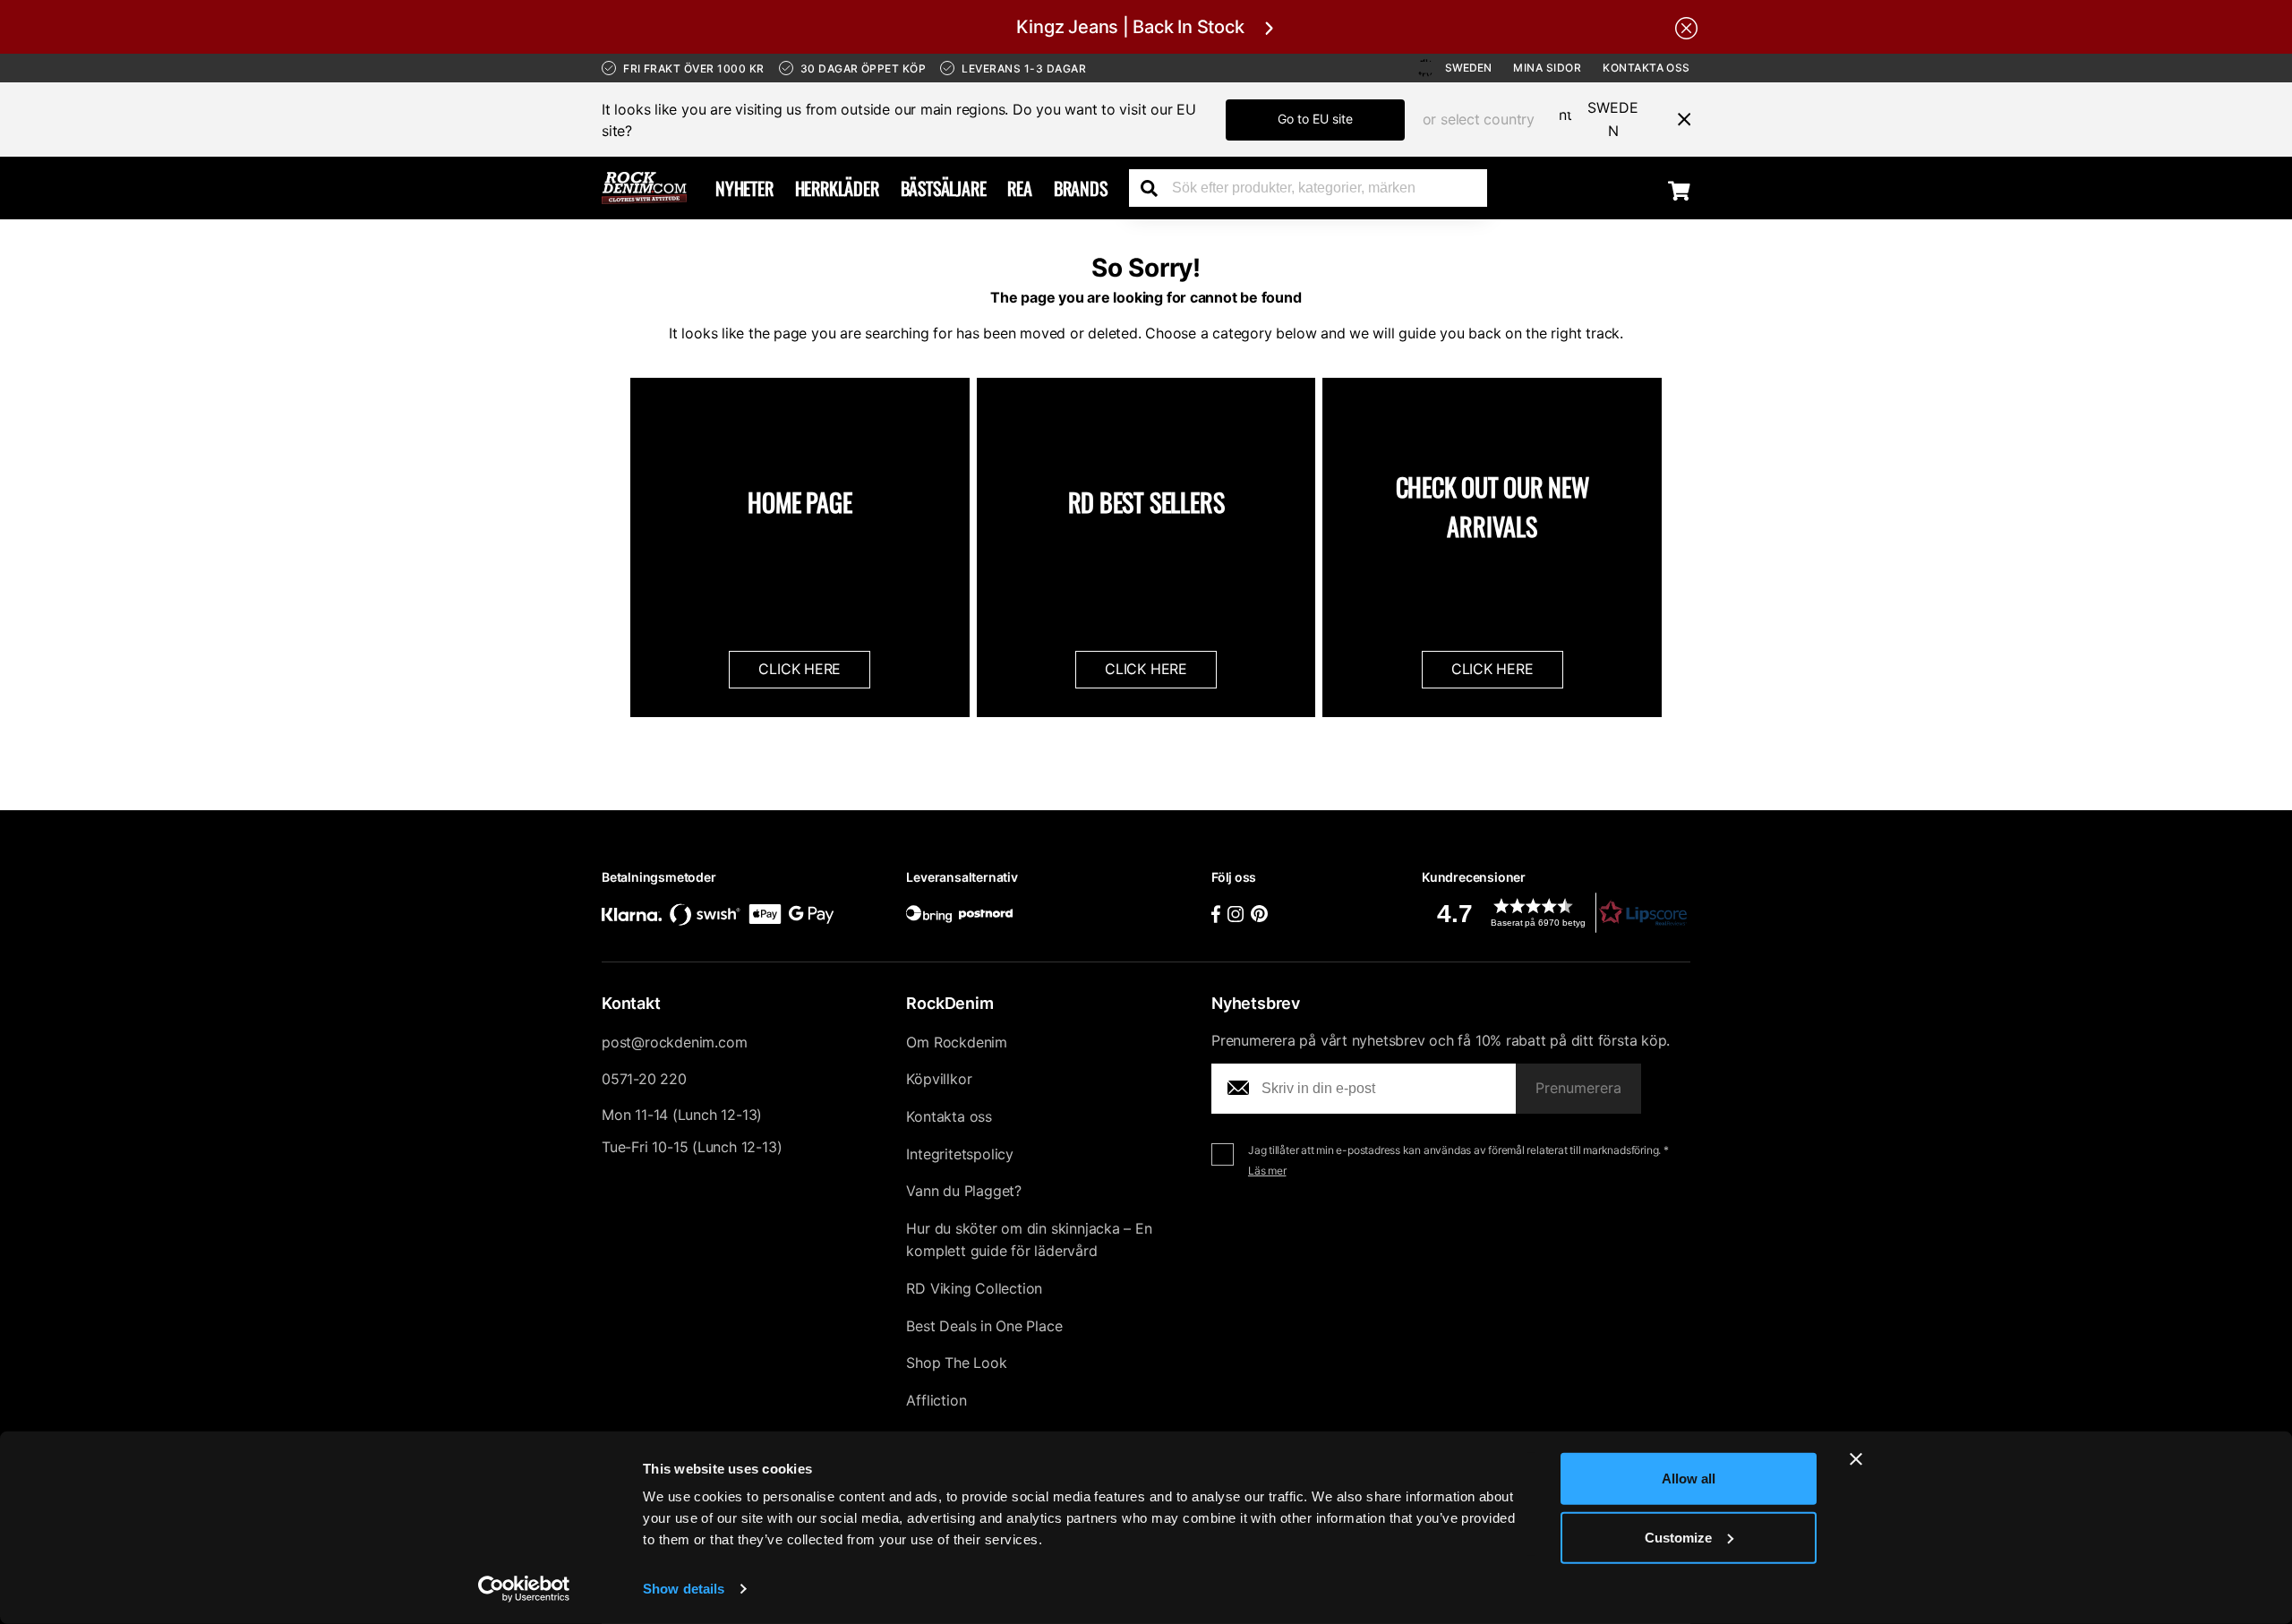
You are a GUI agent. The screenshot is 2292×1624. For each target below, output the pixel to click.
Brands (1081, 188)
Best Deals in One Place (984, 1326)
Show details (684, 1589)
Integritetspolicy (960, 1154)
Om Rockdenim (957, 1042)
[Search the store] (1156, 188)
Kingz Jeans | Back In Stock (1130, 27)
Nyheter (744, 188)
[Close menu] (1677, 119)
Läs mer (1267, 1171)
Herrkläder (837, 188)
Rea (1019, 188)
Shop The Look (956, 1363)
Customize (1678, 1537)
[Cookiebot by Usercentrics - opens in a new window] (524, 1589)
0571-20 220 (644, 1079)
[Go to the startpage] (644, 188)
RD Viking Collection (974, 1288)
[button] (1556, 913)
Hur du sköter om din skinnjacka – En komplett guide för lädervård (1029, 1240)
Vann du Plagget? (964, 1191)
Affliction (936, 1400)
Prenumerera (1578, 1088)
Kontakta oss (1646, 68)
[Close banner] (1856, 1459)
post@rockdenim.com (674, 1042)
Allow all (1689, 1479)
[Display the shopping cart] (1679, 190)
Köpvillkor (939, 1079)
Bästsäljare (944, 188)
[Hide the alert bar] (1686, 27)
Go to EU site (1315, 119)
